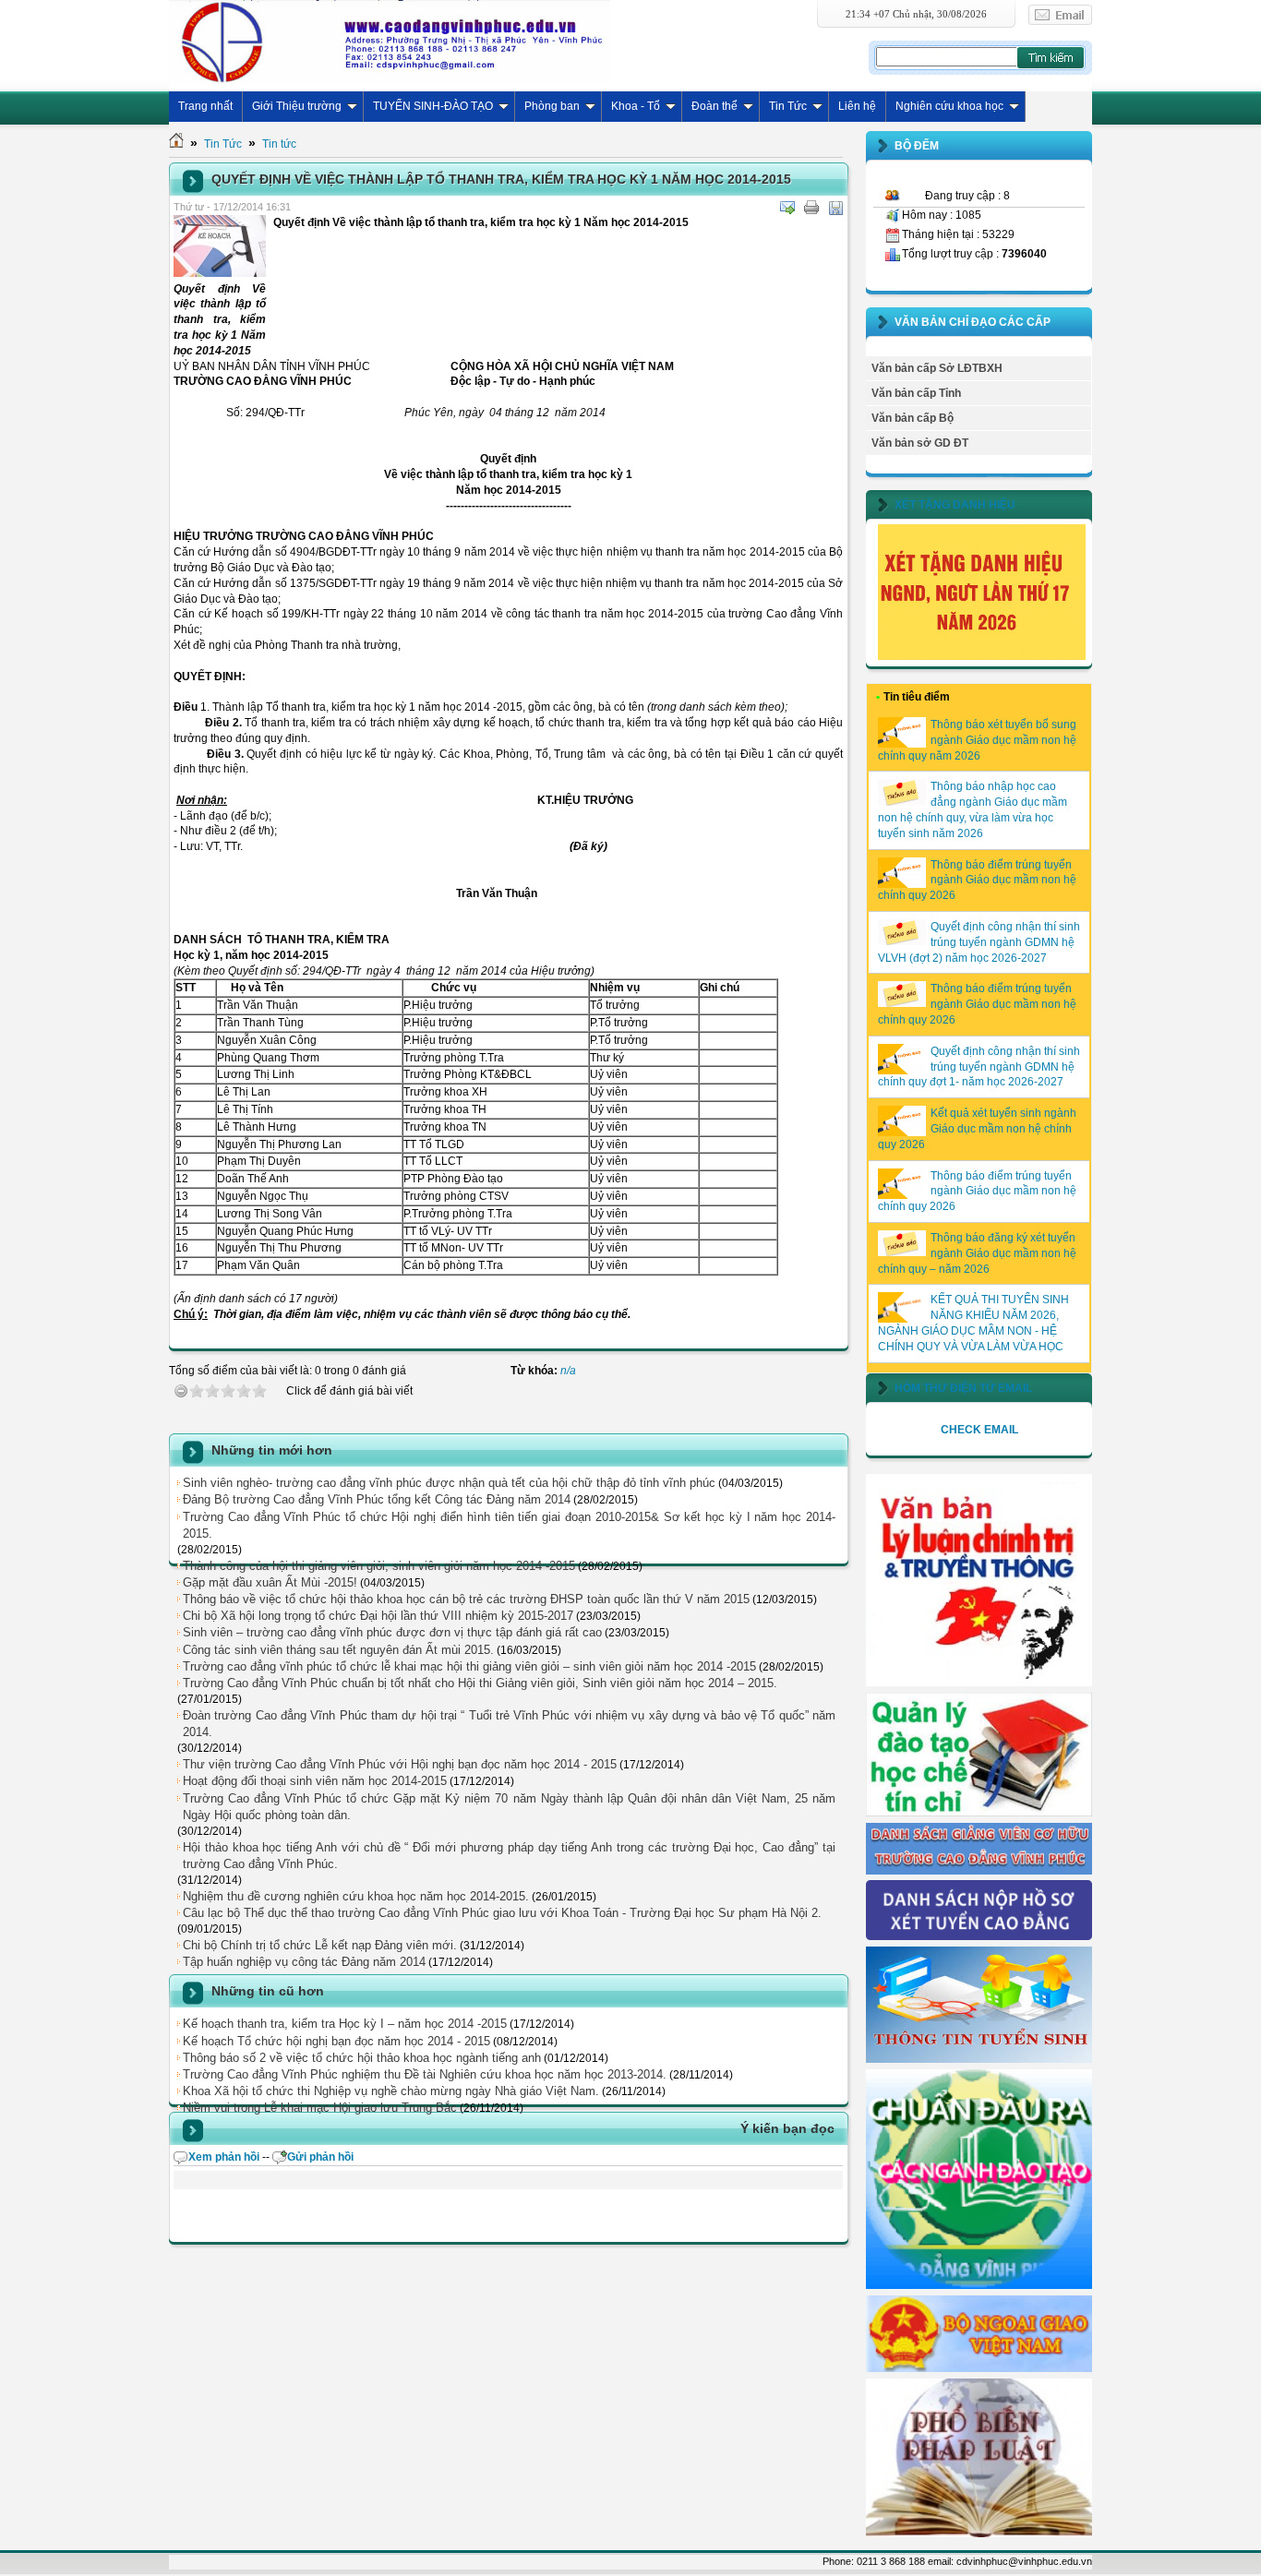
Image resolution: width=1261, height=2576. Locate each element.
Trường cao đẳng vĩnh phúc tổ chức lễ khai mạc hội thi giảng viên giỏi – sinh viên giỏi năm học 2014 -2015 (469, 1666)
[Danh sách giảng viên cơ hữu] (979, 1871)
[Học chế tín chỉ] (979, 1813)
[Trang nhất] (176, 144)
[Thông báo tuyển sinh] (979, 2059)
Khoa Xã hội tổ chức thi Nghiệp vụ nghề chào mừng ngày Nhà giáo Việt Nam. (391, 2091)
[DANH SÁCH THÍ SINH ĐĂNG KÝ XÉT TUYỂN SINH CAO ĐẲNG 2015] (979, 1936)
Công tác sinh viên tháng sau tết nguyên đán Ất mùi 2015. (338, 1650)
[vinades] (979, 2534)
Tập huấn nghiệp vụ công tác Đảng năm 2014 (304, 1962)
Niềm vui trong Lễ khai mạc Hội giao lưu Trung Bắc (320, 2108)
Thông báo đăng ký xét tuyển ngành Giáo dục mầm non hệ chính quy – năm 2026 (977, 1253)
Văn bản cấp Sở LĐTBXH (937, 368)
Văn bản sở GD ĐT (920, 443)
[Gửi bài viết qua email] (787, 208)
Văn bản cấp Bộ (913, 418)
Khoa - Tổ (636, 106)
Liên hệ (857, 106)
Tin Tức (788, 106)
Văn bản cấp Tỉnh (916, 393)
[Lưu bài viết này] (835, 208)
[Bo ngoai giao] (979, 2368)
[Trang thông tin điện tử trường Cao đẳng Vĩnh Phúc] (390, 42)
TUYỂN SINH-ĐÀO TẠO (433, 106)
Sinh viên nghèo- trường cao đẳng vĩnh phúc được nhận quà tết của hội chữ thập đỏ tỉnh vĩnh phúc (449, 1483)
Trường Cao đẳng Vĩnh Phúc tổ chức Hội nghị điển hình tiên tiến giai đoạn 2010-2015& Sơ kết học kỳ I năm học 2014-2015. (509, 1525)
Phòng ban (552, 106)
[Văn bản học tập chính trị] (979, 1683)
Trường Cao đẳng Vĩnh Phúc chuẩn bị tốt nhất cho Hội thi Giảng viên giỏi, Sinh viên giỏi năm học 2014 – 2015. (480, 1683)
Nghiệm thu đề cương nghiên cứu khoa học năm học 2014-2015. (356, 1896)
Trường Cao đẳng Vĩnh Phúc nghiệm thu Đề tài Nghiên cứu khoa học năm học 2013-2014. (425, 2074)
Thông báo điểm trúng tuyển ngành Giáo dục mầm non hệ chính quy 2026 (977, 881)
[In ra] (811, 208)
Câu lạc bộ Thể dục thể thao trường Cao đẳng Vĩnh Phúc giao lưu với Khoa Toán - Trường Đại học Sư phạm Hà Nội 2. (502, 1913)
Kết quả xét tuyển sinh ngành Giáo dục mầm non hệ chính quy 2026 (977, 1129)
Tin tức (279, 144)
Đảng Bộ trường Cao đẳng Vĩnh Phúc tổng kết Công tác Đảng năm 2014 (377, 1499)
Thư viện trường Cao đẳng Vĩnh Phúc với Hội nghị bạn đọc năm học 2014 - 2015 (400, 1764)
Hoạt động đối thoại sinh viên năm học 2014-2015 (315, 1781)
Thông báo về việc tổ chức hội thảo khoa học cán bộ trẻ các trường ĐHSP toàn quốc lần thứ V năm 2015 (466, 1599)
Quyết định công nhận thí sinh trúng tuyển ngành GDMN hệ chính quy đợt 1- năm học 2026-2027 (979, 1067)
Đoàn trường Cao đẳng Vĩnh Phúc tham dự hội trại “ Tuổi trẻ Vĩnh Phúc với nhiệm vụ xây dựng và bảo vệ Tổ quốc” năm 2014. (509, 1724)
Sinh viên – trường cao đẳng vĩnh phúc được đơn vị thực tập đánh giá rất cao (392, 1632)
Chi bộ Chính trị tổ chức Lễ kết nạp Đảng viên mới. (320, 1945)
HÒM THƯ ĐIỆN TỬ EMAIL (963, 1388)
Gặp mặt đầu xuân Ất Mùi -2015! (270, 1582)
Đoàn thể (715, 106)
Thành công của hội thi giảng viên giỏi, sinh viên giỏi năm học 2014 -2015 (379, 1566)
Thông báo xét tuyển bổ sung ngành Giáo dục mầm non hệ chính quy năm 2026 (977, 740)
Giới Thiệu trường (297, 106)
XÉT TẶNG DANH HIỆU (955, 505)
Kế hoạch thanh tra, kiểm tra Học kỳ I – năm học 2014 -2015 (345, 2024)
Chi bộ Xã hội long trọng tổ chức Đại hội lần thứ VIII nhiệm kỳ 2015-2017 (378, 1616)
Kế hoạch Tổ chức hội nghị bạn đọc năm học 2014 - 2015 (336, 2041)
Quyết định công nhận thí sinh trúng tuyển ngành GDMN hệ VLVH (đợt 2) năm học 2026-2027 (979, 942)
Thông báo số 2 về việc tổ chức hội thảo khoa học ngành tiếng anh (362, 2058)
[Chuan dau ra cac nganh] (979, 2285)
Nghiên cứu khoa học (949, 106)
